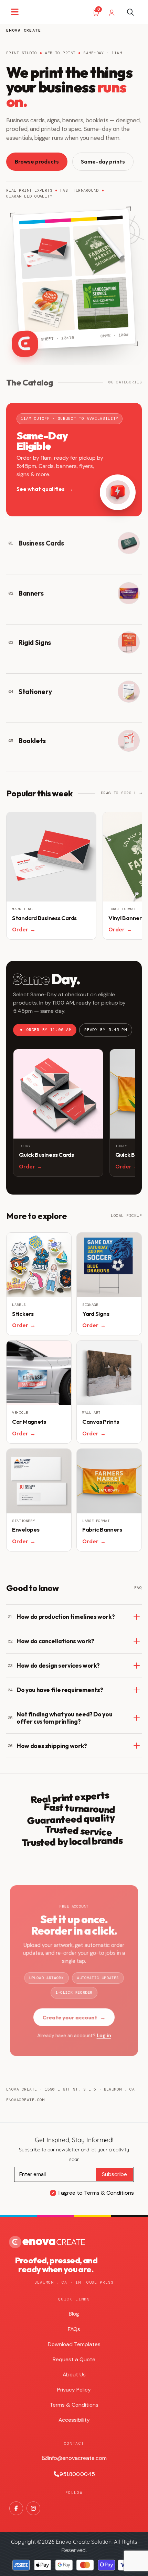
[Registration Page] (112, 12)
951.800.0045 (77, 2474)
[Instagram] (33, 2508)
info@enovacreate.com (77, 2458)
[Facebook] (16, 2508)
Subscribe (114, 2174)
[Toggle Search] (130, 12)
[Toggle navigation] (15, 12)
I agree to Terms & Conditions (96, 2193)
